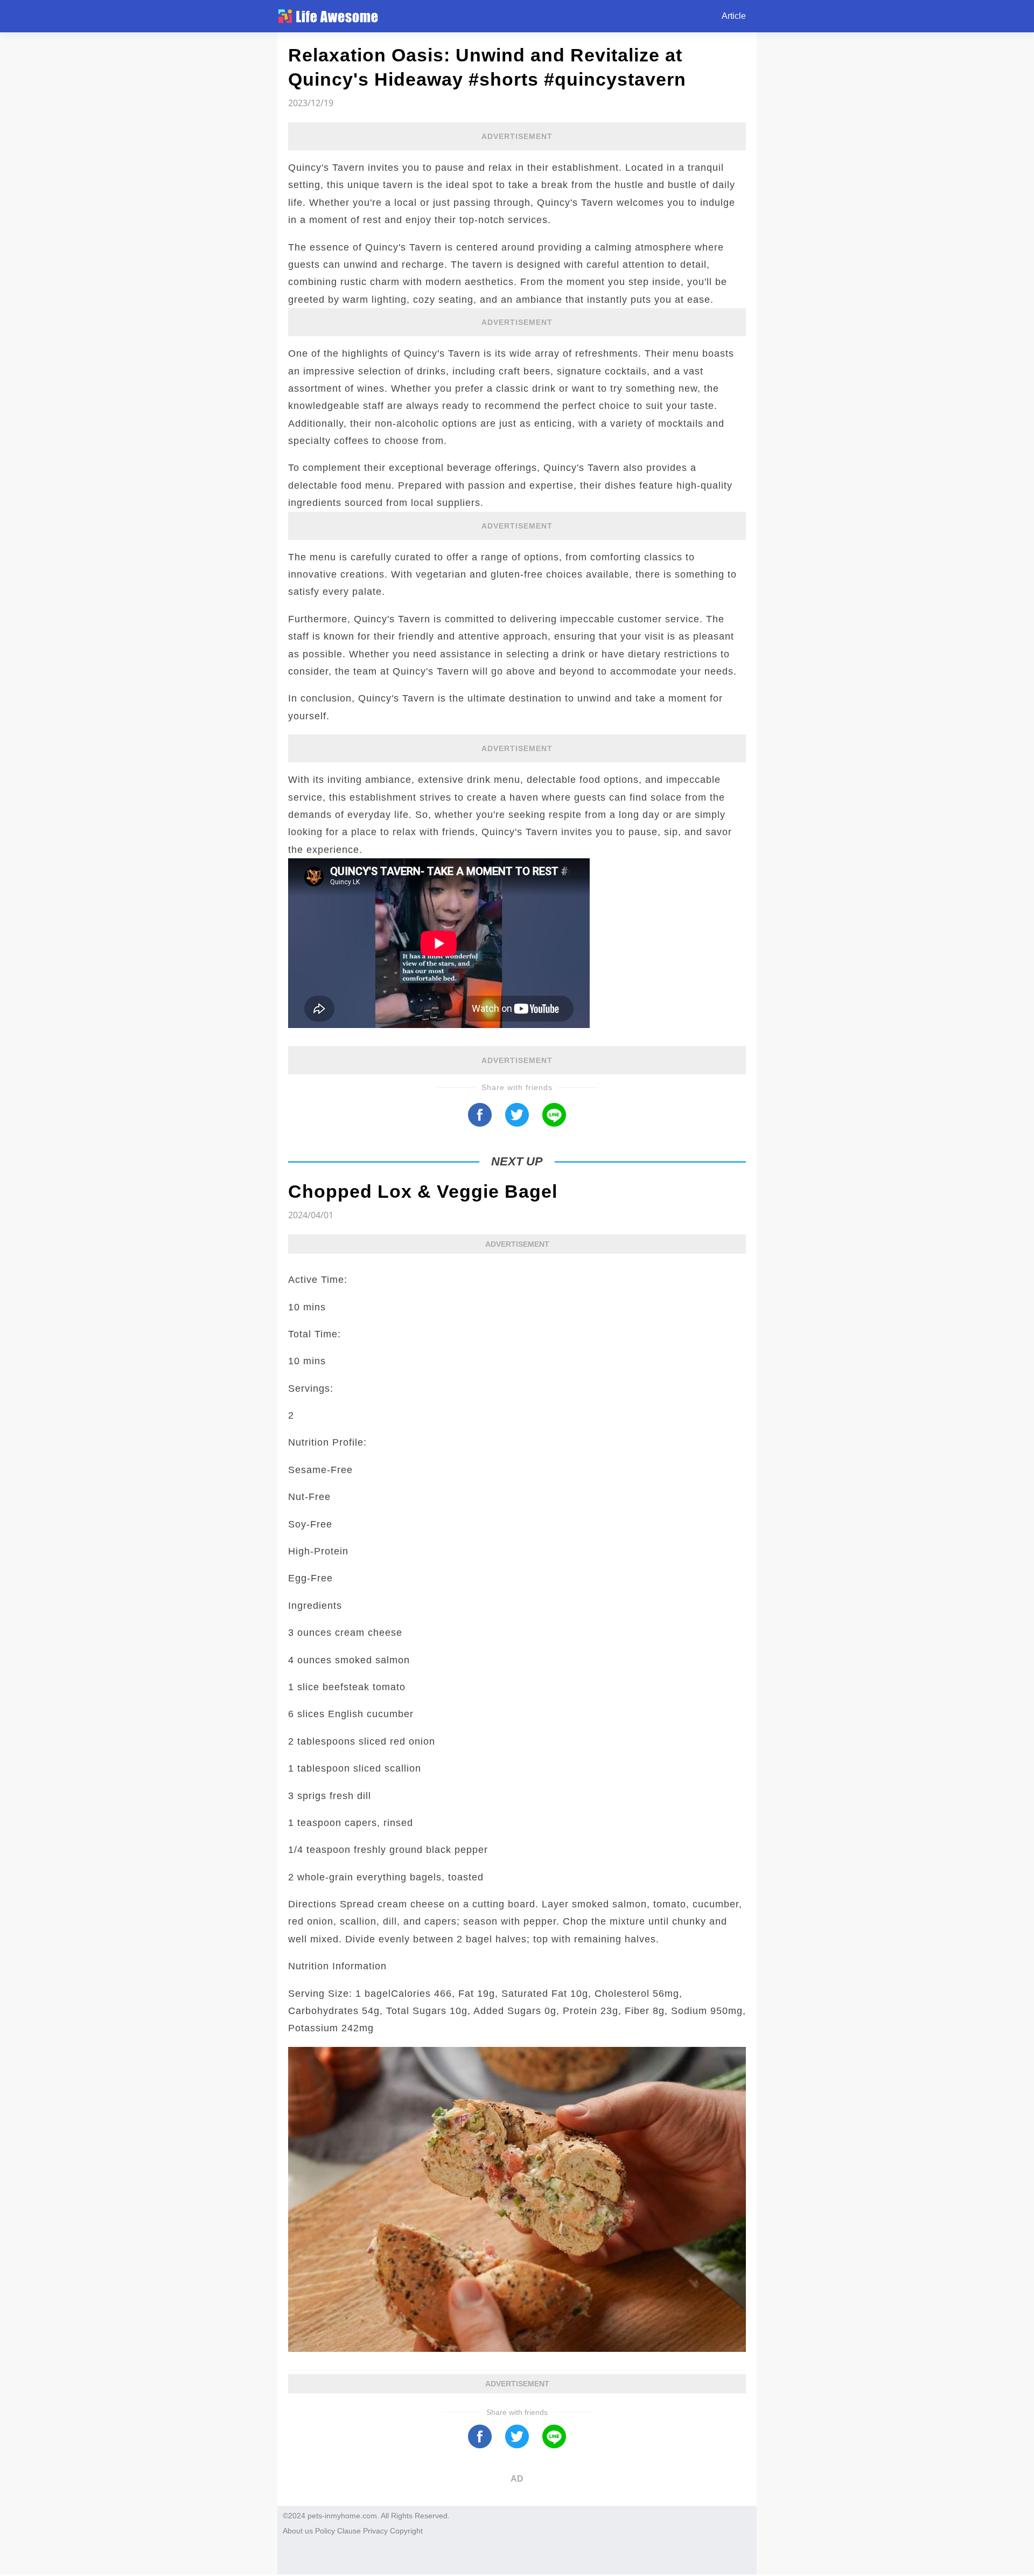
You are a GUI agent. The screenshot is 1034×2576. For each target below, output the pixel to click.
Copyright (406, 2531)
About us (298, 2531)
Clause (349, 2531)
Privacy (375, 2531)
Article (734, 16)
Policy (325, 2531)
